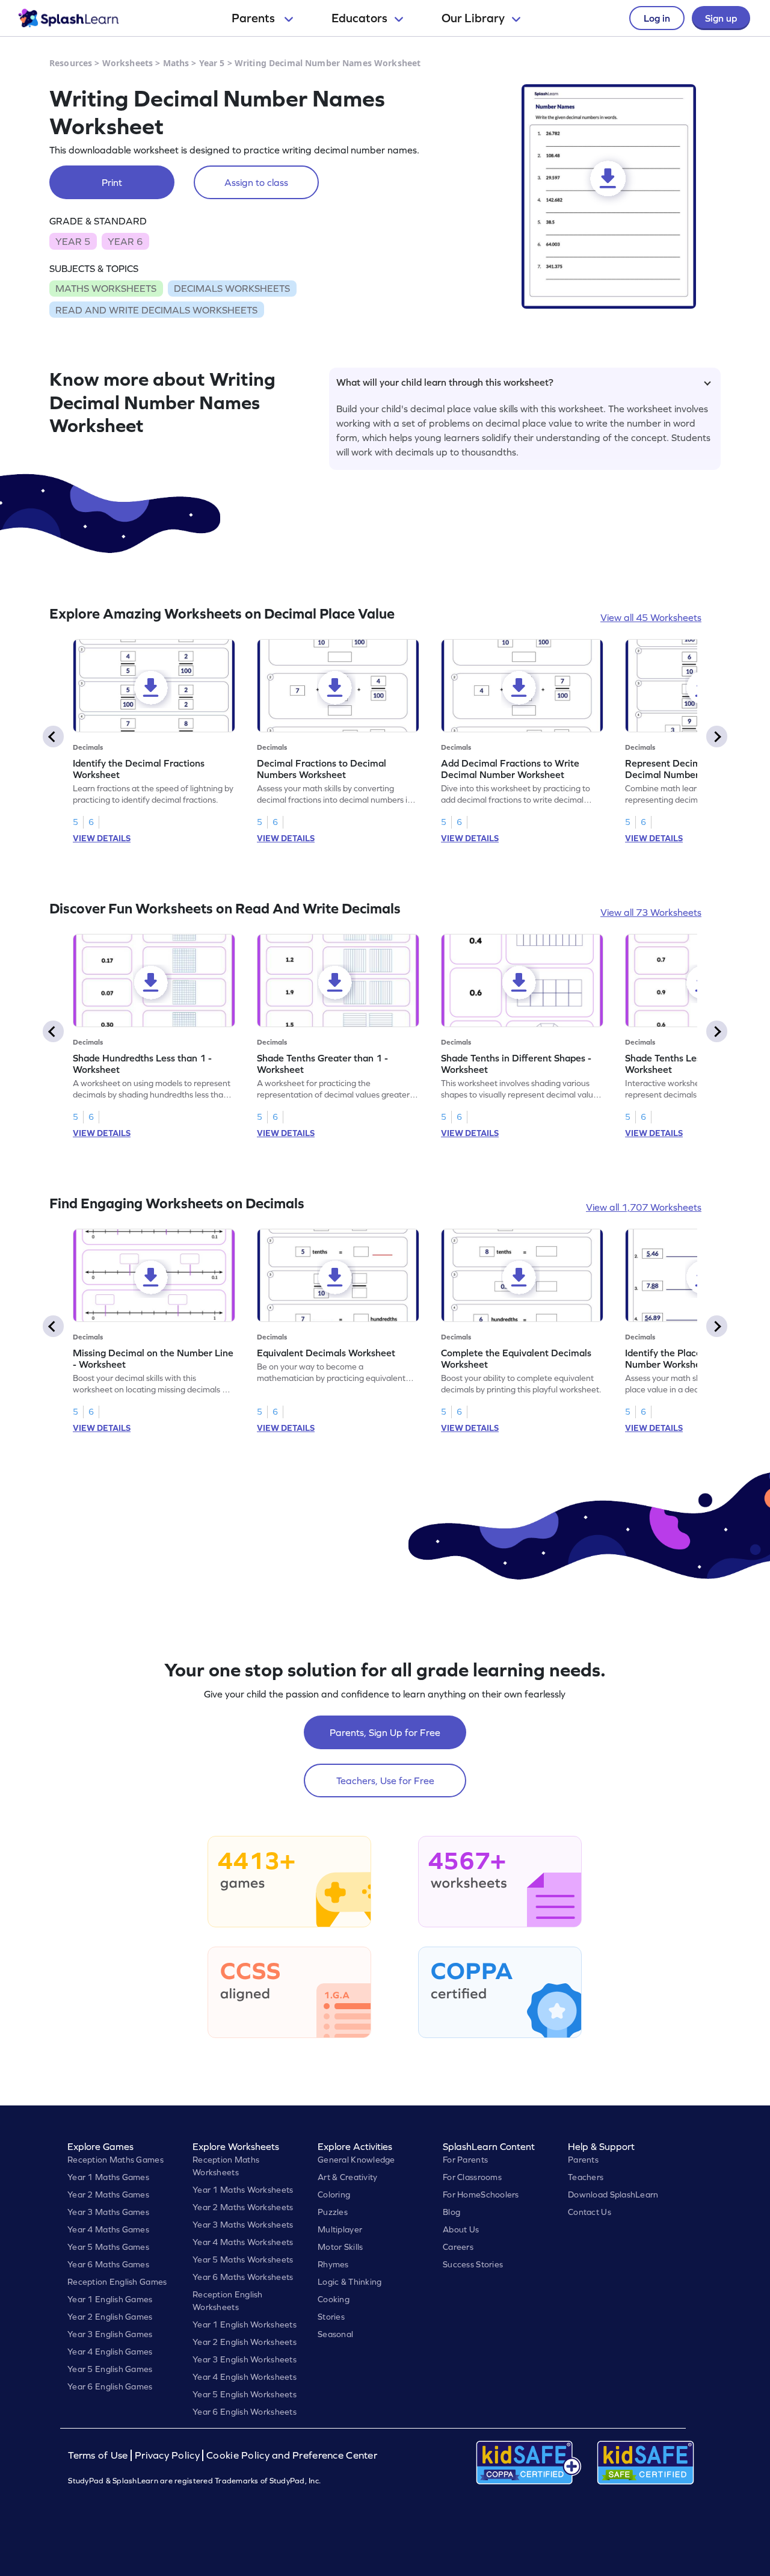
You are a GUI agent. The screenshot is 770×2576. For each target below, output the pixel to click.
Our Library (473, 18)
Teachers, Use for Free (385, 1781)
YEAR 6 (125, 241)
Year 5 (212, 63)
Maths (176, 63)
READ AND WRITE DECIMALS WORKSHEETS (156, 310)
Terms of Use (99, 2455)
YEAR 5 (73, 241)
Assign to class (256, 182)
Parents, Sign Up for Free (385, 1732)
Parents (254, 18)
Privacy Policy (167, 2455)
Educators (359, 18)
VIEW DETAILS (102, 838)
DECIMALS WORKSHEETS (232, 288)
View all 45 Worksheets (651, 617)
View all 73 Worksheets (651, 912)
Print (112, 182)
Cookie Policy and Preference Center (292, 2455)
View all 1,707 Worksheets (644, 1207)
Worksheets (128, 63)
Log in (657, 18)
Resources (71, 63)
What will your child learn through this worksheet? (445, 382)
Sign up (721, 18)
